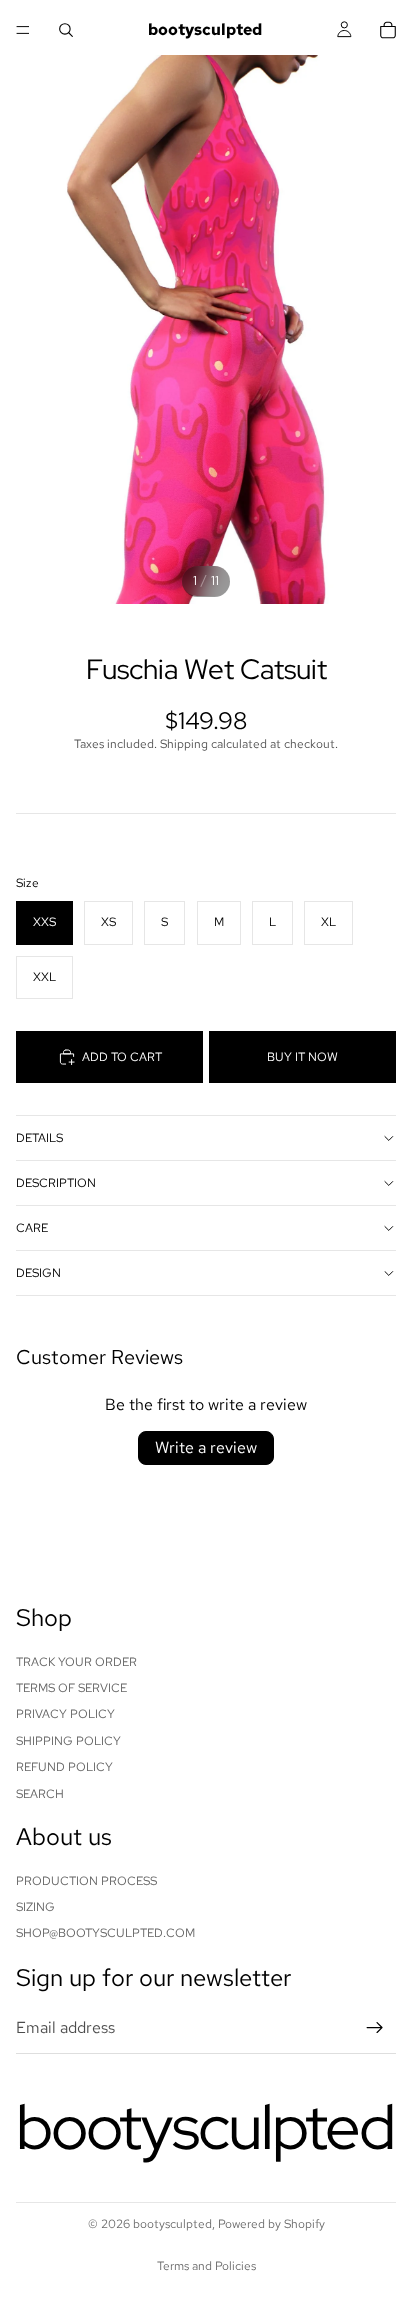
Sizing (35, 1908)
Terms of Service (71, 1688)
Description (56, 1183)
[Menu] (23, 30)
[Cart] (388, 30)
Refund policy (64, 1768)
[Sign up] (375, 2028)
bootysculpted (172, 2224)
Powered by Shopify (271, 2224)
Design (38, 1273)
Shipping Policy (68, 1741)
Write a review (206, 1447)
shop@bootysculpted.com (105, 1934)
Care (32, 1228)
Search (40, 1794)
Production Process (86, 1881)
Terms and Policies (206, 2266)
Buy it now (302, 1057)
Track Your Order (76, 1662)
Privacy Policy (65, 1715)
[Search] (66, 30)
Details (39, 1138)
